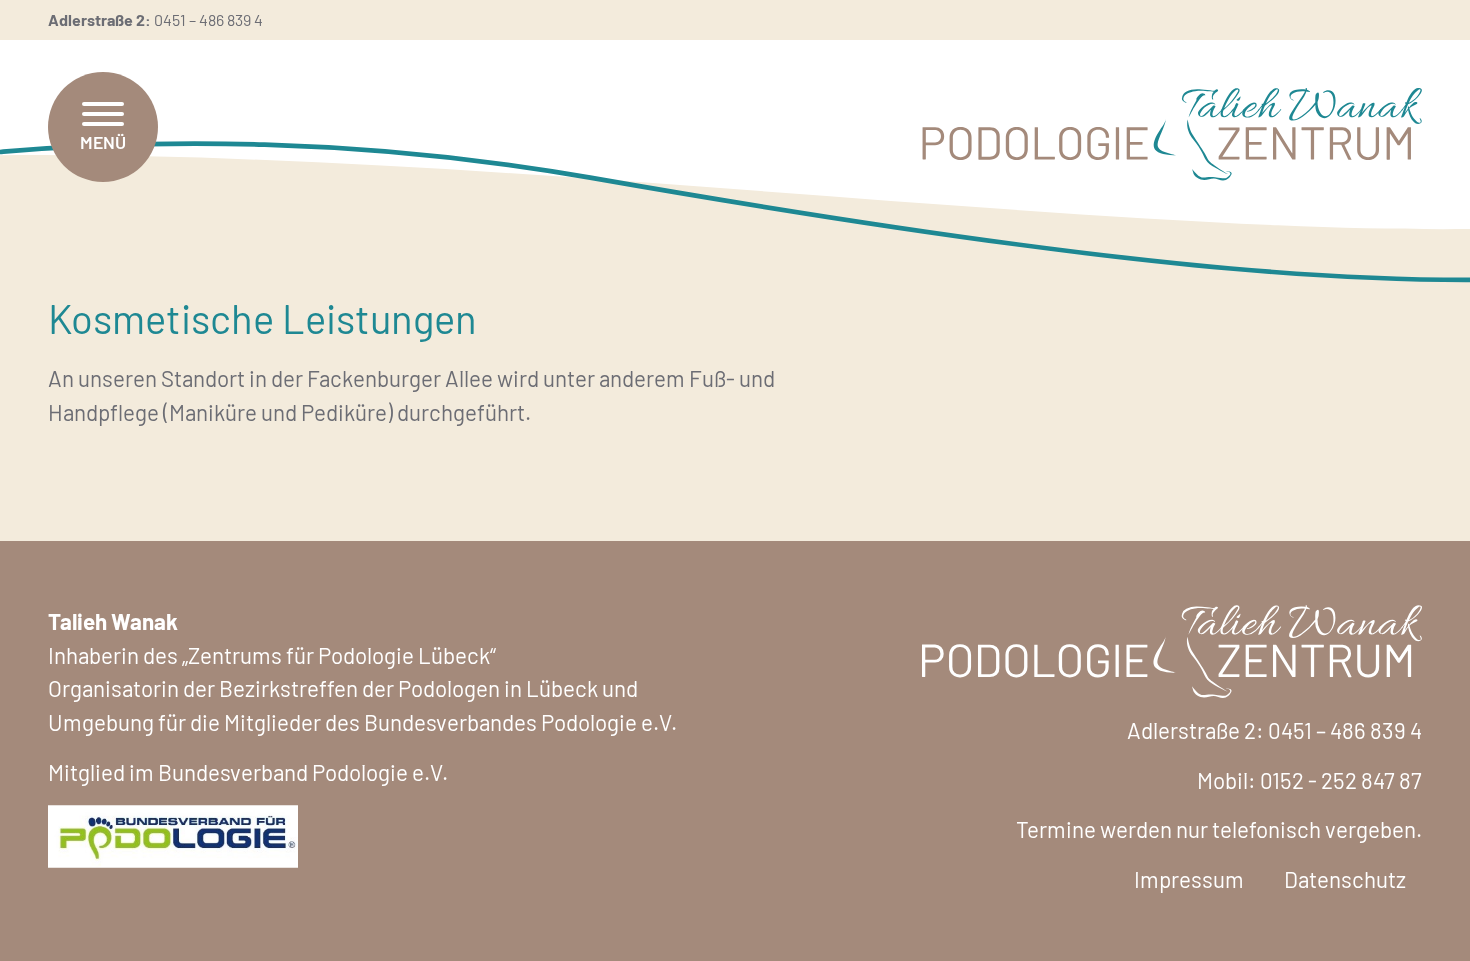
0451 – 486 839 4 (208, 19)
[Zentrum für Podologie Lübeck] (1172, 135)
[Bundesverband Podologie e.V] (173, 833)
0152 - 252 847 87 (1341, 780)
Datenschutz (1345, 879)
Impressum (1189, 879)
